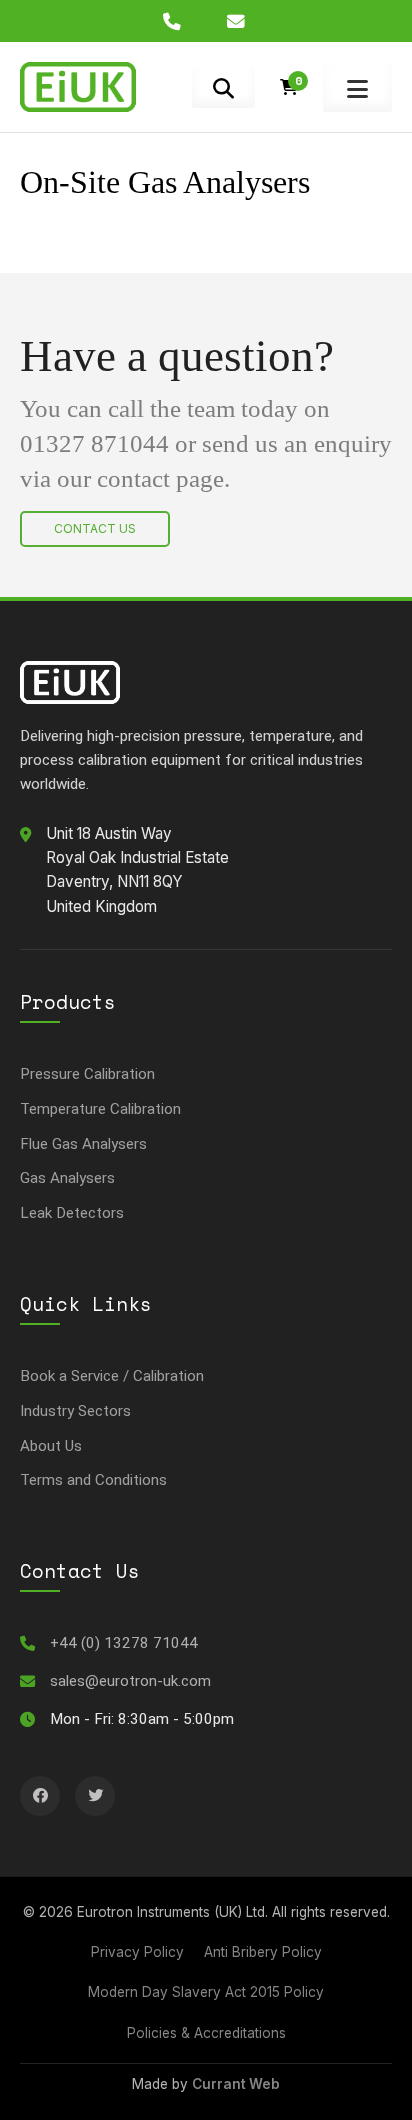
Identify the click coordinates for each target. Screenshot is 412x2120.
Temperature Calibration (100, 1109)
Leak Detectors (72, 1213)
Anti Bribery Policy (263, 1952)
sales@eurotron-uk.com (130, 1681)
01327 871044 (94, 443)
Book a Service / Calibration (112, 1376)
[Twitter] (95, 1796)
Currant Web (236, 2084)
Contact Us (95, 528)
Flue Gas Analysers (83, 1144)
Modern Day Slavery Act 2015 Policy (206, 1992)
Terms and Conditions (93, 1480)
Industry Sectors (75, 1411)
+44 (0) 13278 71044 (124, 1643)
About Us (51, 1446)
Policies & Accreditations (206, 2033)
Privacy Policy (137, 1952)
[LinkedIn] (40, 1796)
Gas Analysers (67, 1178)
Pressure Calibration (87, 1074)
